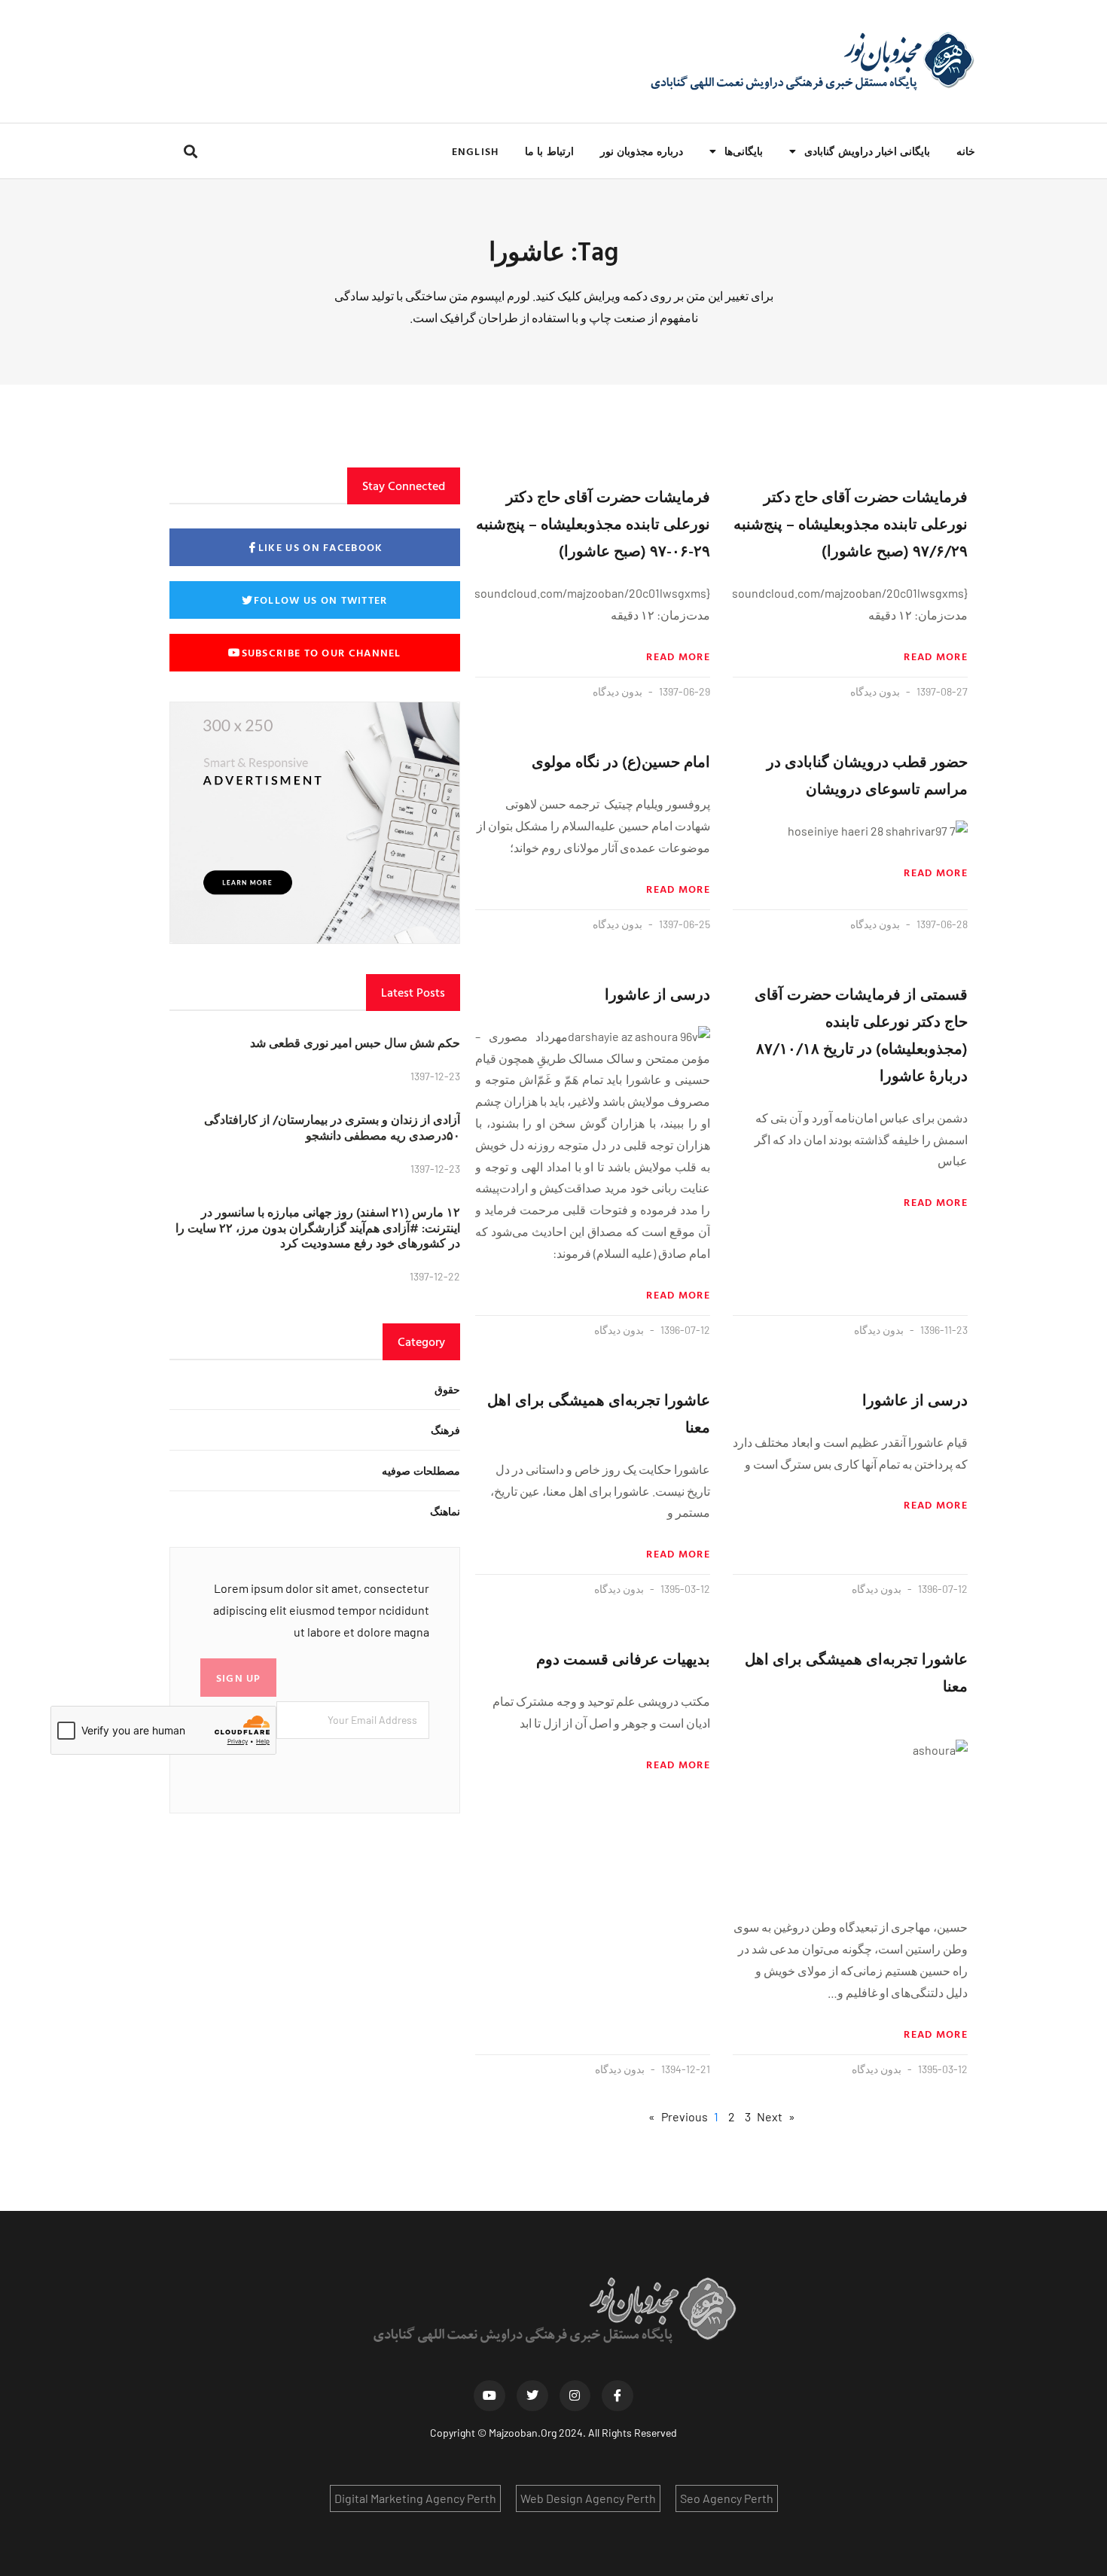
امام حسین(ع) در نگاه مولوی (621, 761)
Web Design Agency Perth (588, 2498)
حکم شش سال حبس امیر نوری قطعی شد (355, 1043)
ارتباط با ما (549, 151)
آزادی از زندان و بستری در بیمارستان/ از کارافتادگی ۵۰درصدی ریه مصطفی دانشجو (332, 1127)
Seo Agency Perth (727, 2498)
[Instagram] (575, 2396)
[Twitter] (532, 2396)
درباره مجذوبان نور (642, 151)
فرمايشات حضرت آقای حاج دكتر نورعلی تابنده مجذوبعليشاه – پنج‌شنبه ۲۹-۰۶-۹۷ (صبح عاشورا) (593, 523)
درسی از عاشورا (657, 994)
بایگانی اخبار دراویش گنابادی (867, 151)
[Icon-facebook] (618, 2396)
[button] (190, 151)
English (475, 151)
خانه (966, 151)
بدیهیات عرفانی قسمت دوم (623, 1658)
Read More (936, 656)
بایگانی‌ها (744, 151)
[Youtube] (489, 2396)
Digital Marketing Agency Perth (415, 2498)
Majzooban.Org (523, 2433)
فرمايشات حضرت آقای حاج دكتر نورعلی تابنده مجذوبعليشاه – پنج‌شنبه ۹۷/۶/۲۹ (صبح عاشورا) (851, 523)
